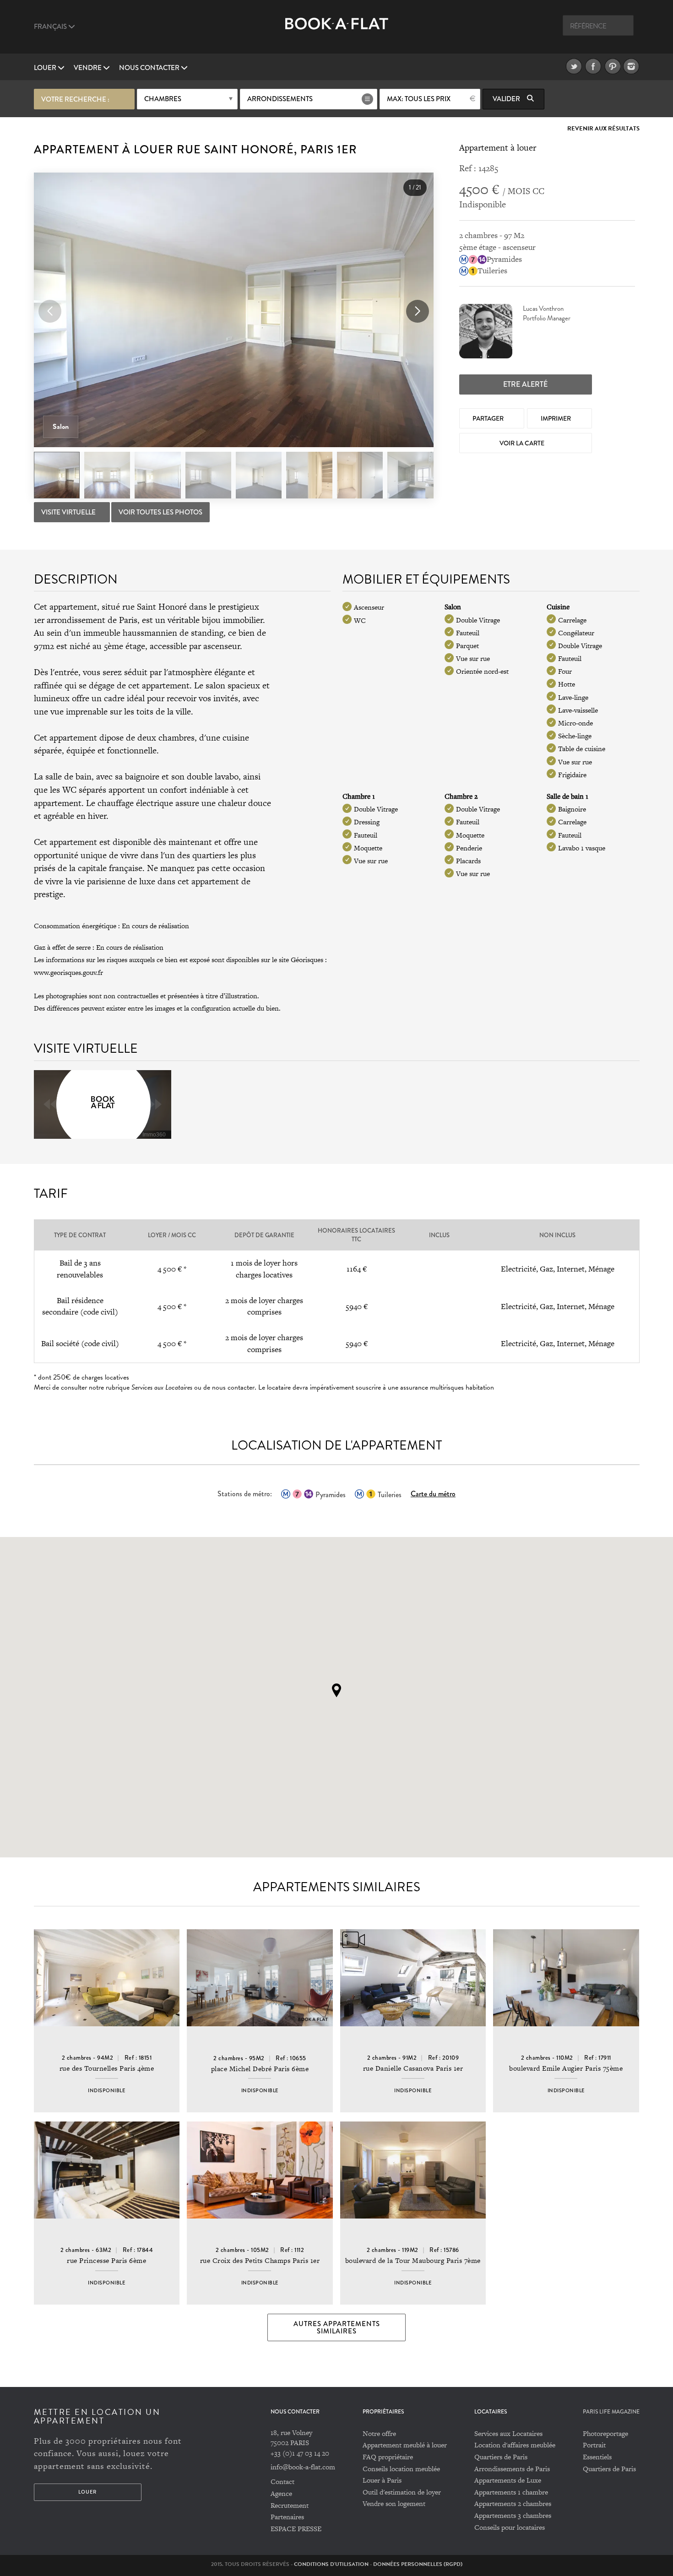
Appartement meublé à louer (405, 2445)
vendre (88, 68)
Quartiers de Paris (501, 2457)
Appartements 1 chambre (511, 2492)
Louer (46, 68)
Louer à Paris (382, 2480)
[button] (418, 311)
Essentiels (597, 2457)
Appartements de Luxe (508, 2480)
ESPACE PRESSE (296, 2529)
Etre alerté (525, 384)
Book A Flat (337, 31)
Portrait (594, 2445)
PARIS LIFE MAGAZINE (611, 2412)
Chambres (163, 99)
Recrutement (290, 2505)
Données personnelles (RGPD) (418, 2564)
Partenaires (287, 2517)
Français (51, 27)
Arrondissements (280, 99)
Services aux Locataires (508, 2433)
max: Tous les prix (419, 99)
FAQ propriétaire (388, 2457)
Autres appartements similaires (337, 2327)
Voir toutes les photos (160, 512)
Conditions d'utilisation (331, 2564)
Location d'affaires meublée (515, 2445)
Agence (281, 2493)
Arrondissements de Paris (512, 2469)
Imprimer (556, 418)
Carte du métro (433, 1494)
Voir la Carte (523, 443)
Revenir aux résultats (603, 129)
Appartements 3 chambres (513, 2515)
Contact (282, 2481)
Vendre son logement (394, 2503)
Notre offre (379, 2433)
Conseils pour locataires (510, 2527)
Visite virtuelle (69, 512)
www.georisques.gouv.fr (68, 972)
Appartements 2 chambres (513, 2503)
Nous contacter (150, 68)
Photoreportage (605, 2433)
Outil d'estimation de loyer (402, 2492)
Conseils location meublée (401, 2469)
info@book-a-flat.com (303, 2467)
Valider (507, 99)
